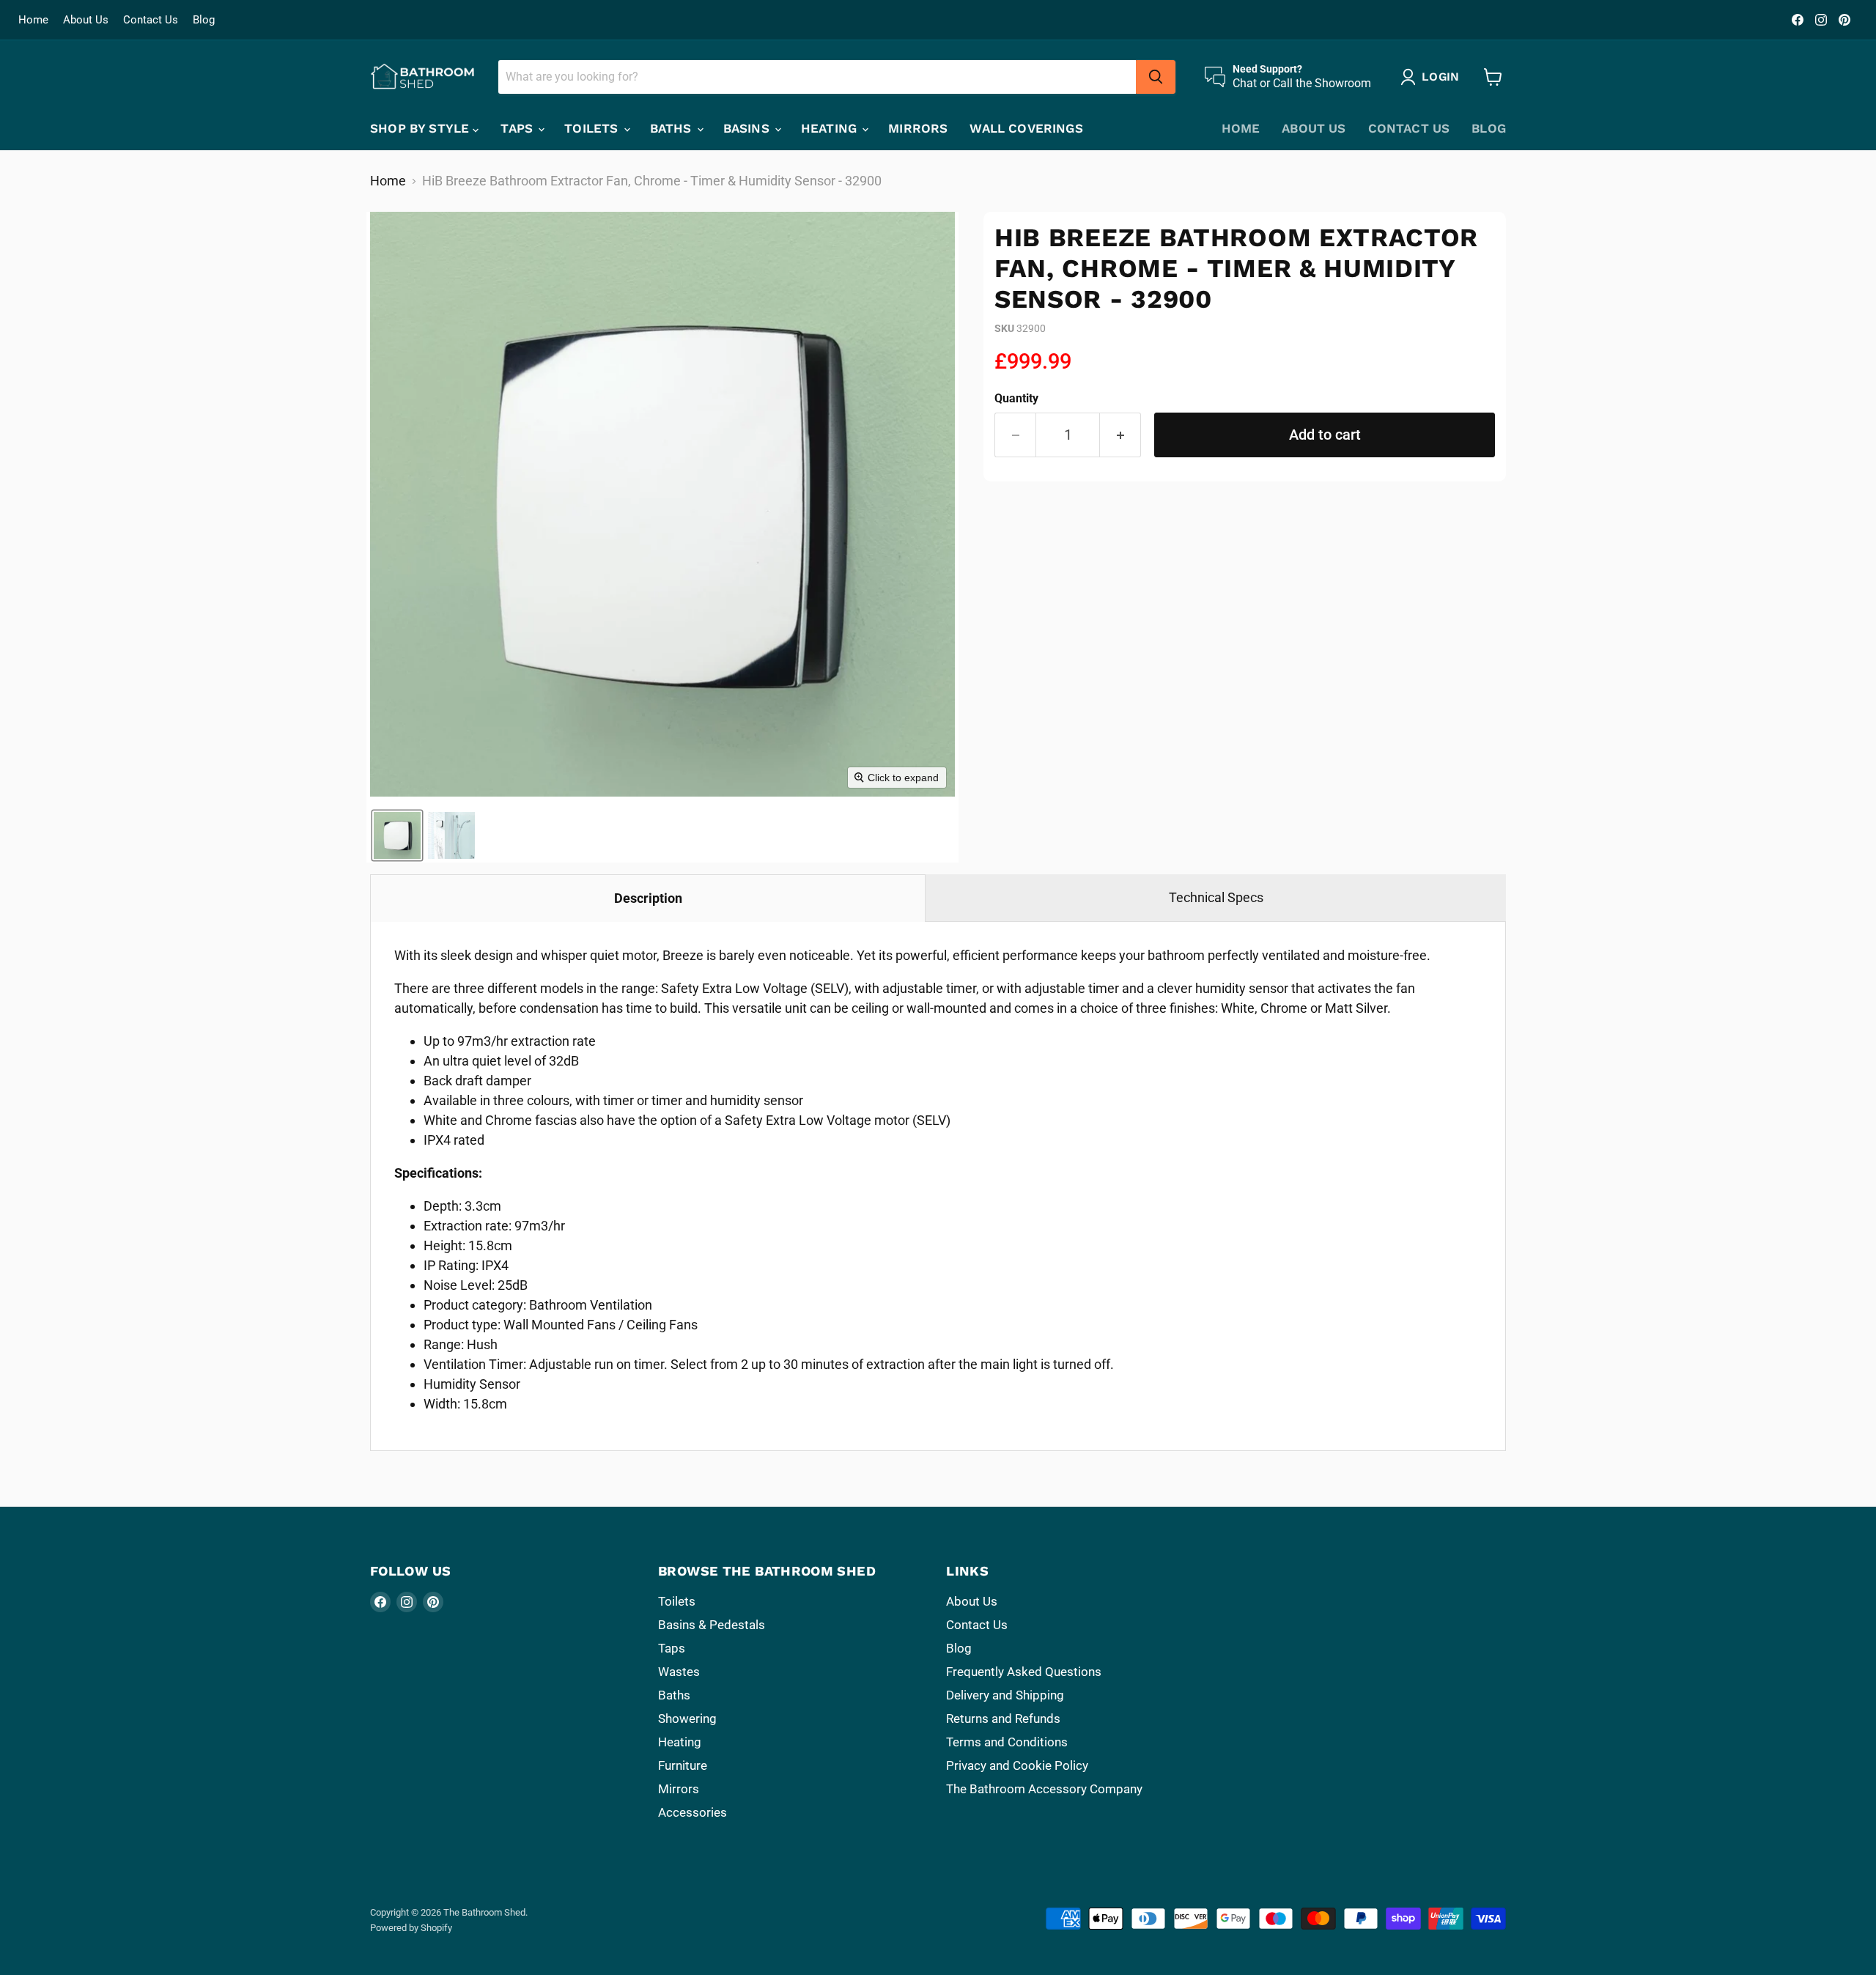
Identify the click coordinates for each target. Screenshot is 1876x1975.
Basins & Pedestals (712, 1625)
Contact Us (151, 20)
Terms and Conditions (1007, 1742)
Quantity (1016, 399)
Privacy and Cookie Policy (1017, 1765)
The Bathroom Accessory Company (1044, 1789)
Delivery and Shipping (1005, 1695)
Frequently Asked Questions (1024, 1672)
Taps (518, 128)
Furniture (683, 1765)
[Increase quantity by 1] (1120, 435)
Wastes (679, 1672)
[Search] (1156, 77)
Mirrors (918, 128)
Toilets (593, 128)
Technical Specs (1216, 897)
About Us (86, 20)
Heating (831, 128)
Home (33, 20)
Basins (748, 128)
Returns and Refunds (1003, 1719)
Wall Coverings (1026, 128)
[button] (397, 835)
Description (648, 898)
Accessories (693, 1812)
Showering (687, 1719)
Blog (204, 20)
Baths (673, 128)
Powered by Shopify (411, 1928)
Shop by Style (421, 128)
